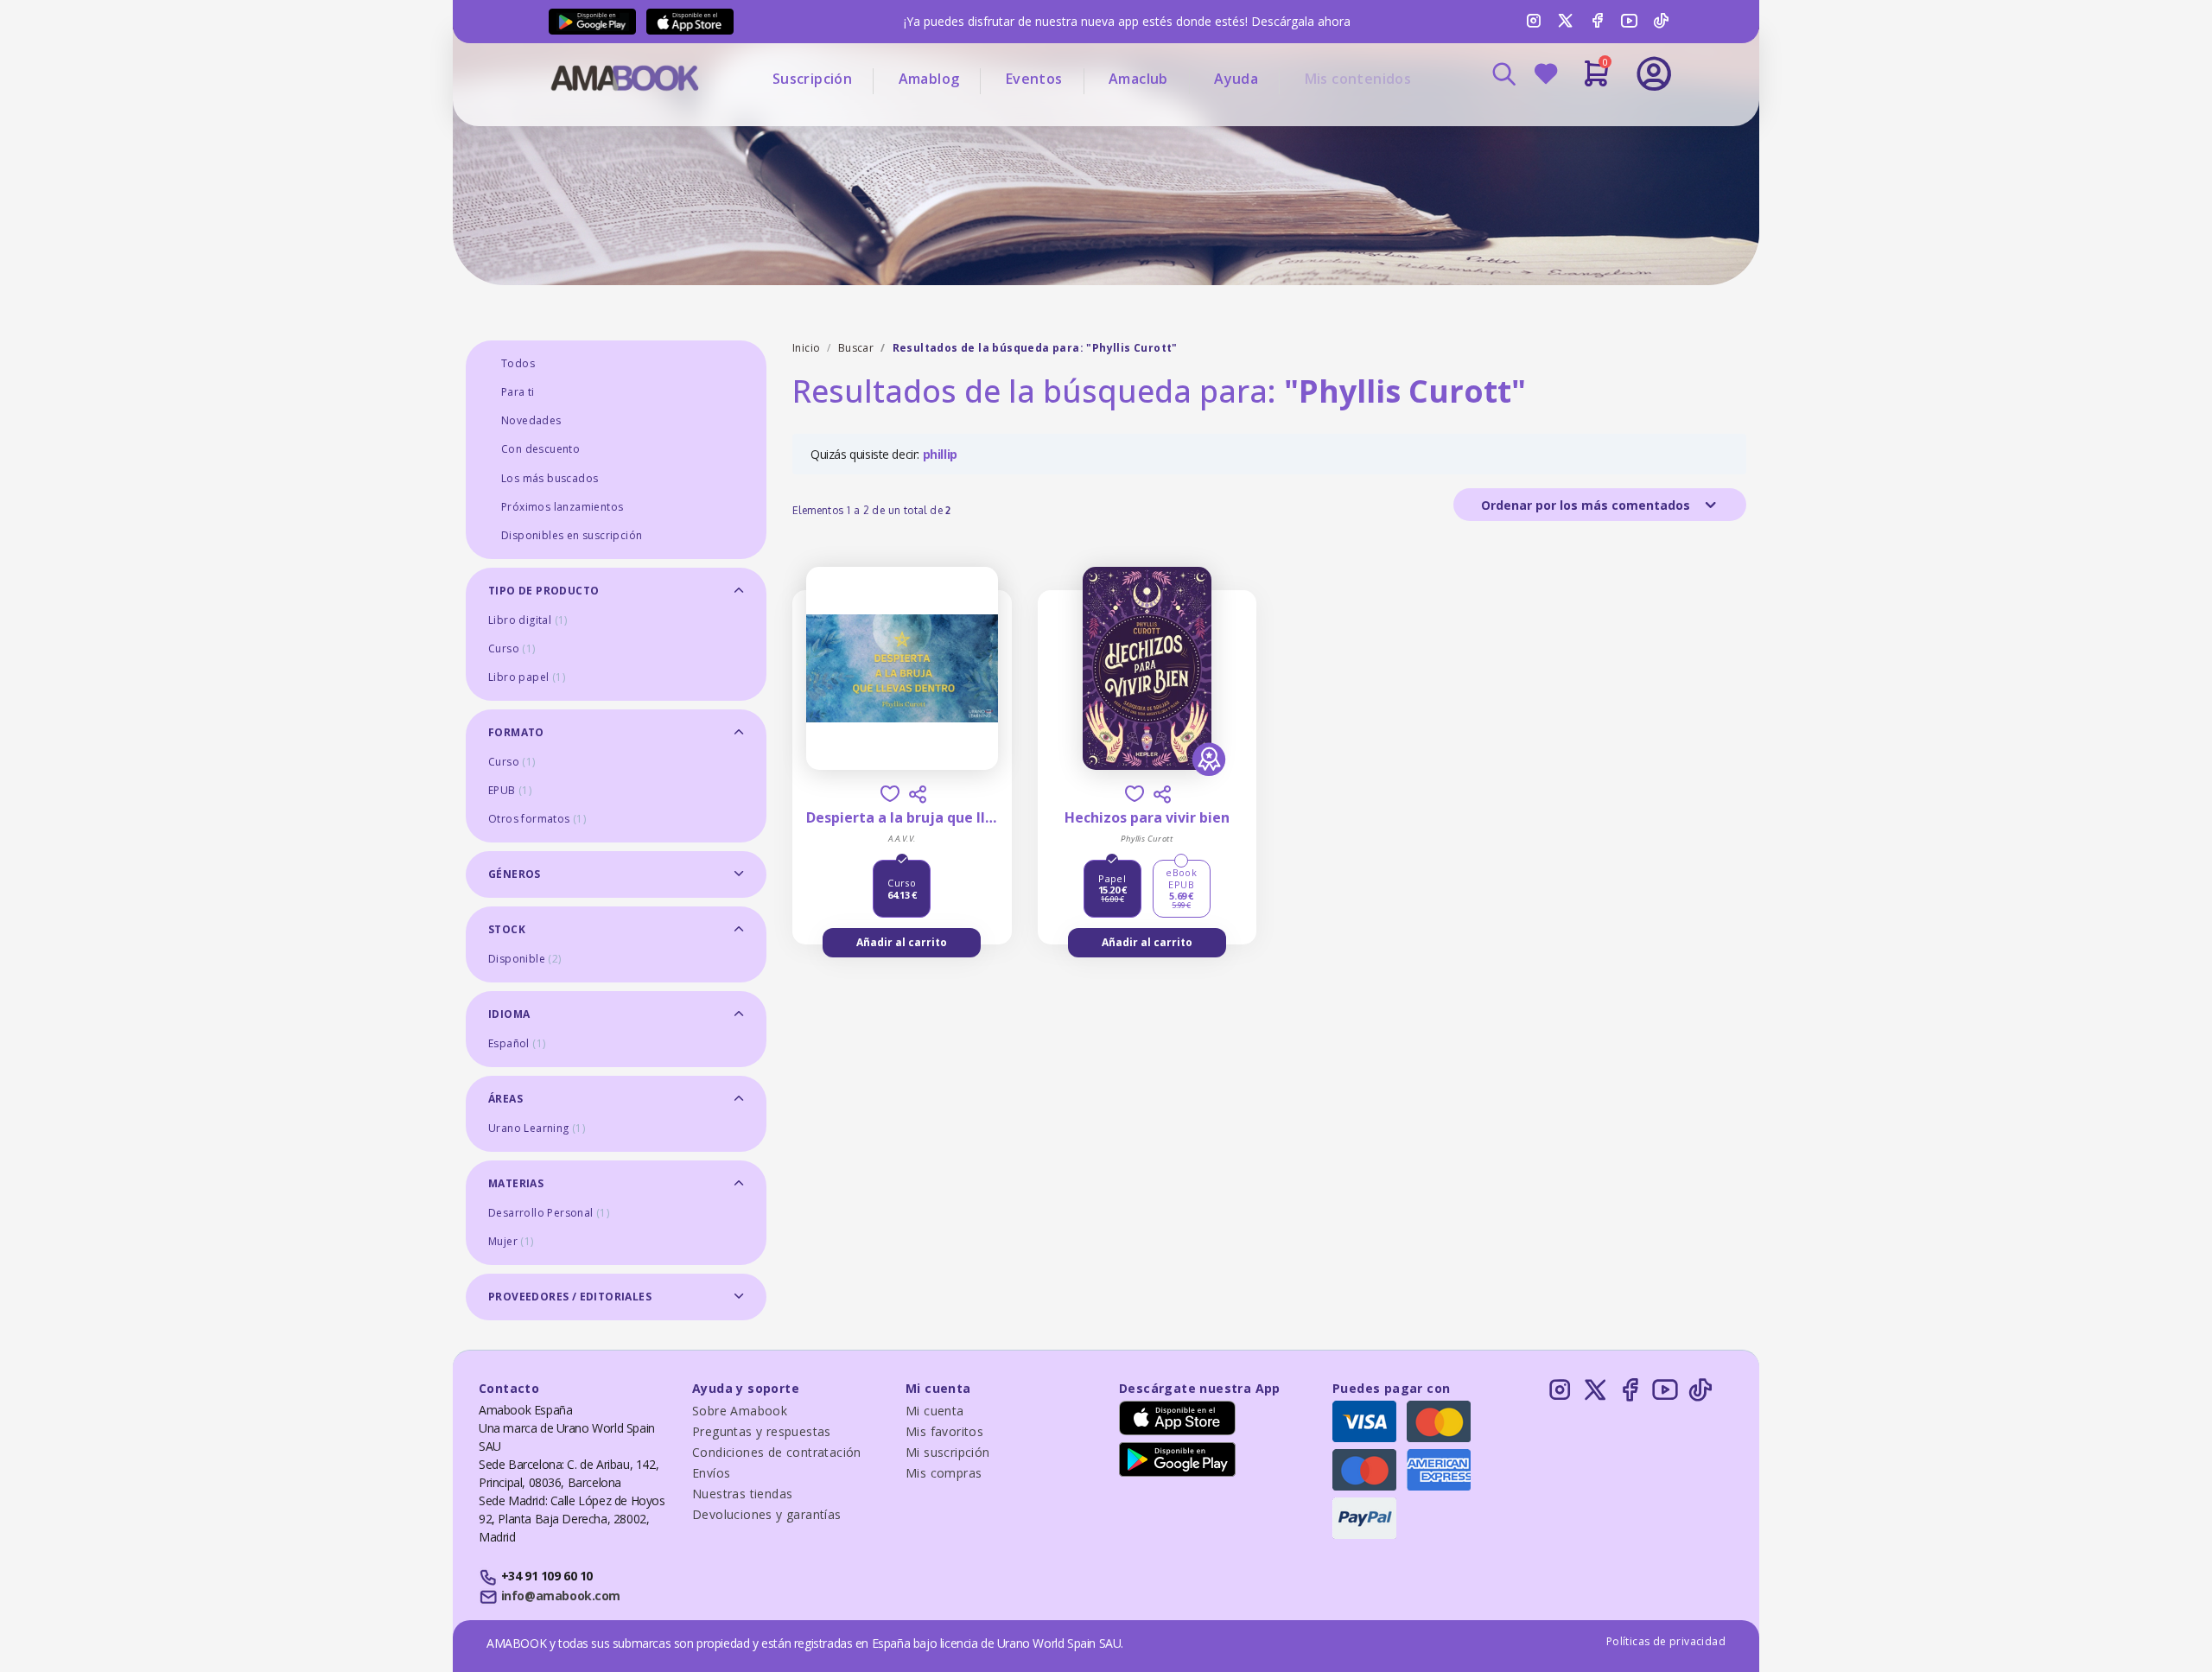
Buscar (856, 348)
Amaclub (1138, 79)
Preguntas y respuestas (762, 1431)
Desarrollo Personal (549, 1213)
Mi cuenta (935, 1411)
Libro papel (527, 677)
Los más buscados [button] (550, 478)
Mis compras (944, 1473)
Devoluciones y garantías (767, 1514)
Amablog (929, 79)
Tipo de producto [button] (543, 591)
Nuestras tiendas (742, 1494)
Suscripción (812, 79)
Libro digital (528, 620)
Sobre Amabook (740, 1411)
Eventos (1034, 79)
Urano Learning (537, 1128)
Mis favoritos (944, 1431)
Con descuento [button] (540, 449)
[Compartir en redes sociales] (918, 794)
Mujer (511, 1241)
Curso (512, 648)
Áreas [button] (505, 1099)
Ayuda (1236, 79)
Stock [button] (507, 929)
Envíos (711, 1473)
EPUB (510, 790)
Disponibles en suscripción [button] (572, 535)
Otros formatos (537, 819)
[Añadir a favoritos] (890, 794)
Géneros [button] (515, 874)
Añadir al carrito (902, 942)
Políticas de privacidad (1666, 1641)
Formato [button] (516, 732)
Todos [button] (518, 363)
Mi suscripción (948, 1452)
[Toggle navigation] (1582, 121)
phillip (940, 454)
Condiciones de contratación (777, 1452)
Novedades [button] (531, 420)
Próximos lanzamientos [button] (562, 507)
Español (517, 1043)
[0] (1596, 80)
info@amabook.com (561, 1596)
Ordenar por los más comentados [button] (1587, 505)
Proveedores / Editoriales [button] (570, 1297)
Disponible (525, 959)
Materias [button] (516, 1183)
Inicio (806, 348)
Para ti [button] (518, 392)
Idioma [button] (509, 1014)
